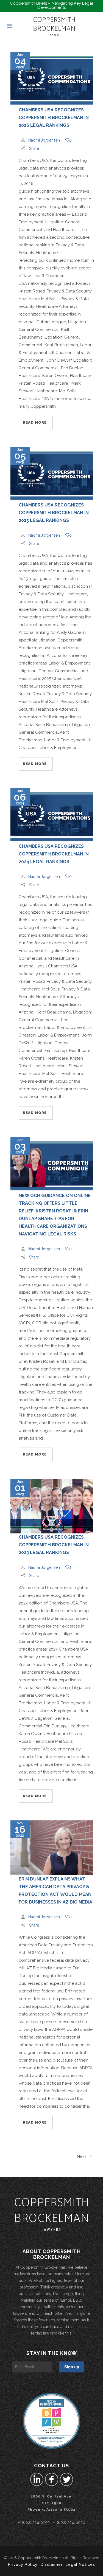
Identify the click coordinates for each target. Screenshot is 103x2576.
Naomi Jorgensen (44, 140)
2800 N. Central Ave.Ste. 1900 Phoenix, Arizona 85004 (52, 2503)
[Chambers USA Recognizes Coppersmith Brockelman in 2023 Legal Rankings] (52, 1506)
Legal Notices (80, 2564)
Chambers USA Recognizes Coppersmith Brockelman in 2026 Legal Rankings (54, 118)
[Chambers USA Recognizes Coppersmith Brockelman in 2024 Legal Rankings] (52, 815)
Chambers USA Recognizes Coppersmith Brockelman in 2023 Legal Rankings (54, 1545)
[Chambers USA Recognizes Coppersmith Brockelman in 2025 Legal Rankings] (52, 474)
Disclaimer (52, 2564)
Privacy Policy (23, 2564)
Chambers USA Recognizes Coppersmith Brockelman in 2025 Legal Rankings (54, 513)
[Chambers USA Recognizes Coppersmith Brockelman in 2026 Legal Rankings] (52, 79)
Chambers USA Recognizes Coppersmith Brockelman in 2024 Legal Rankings (54, 854)
